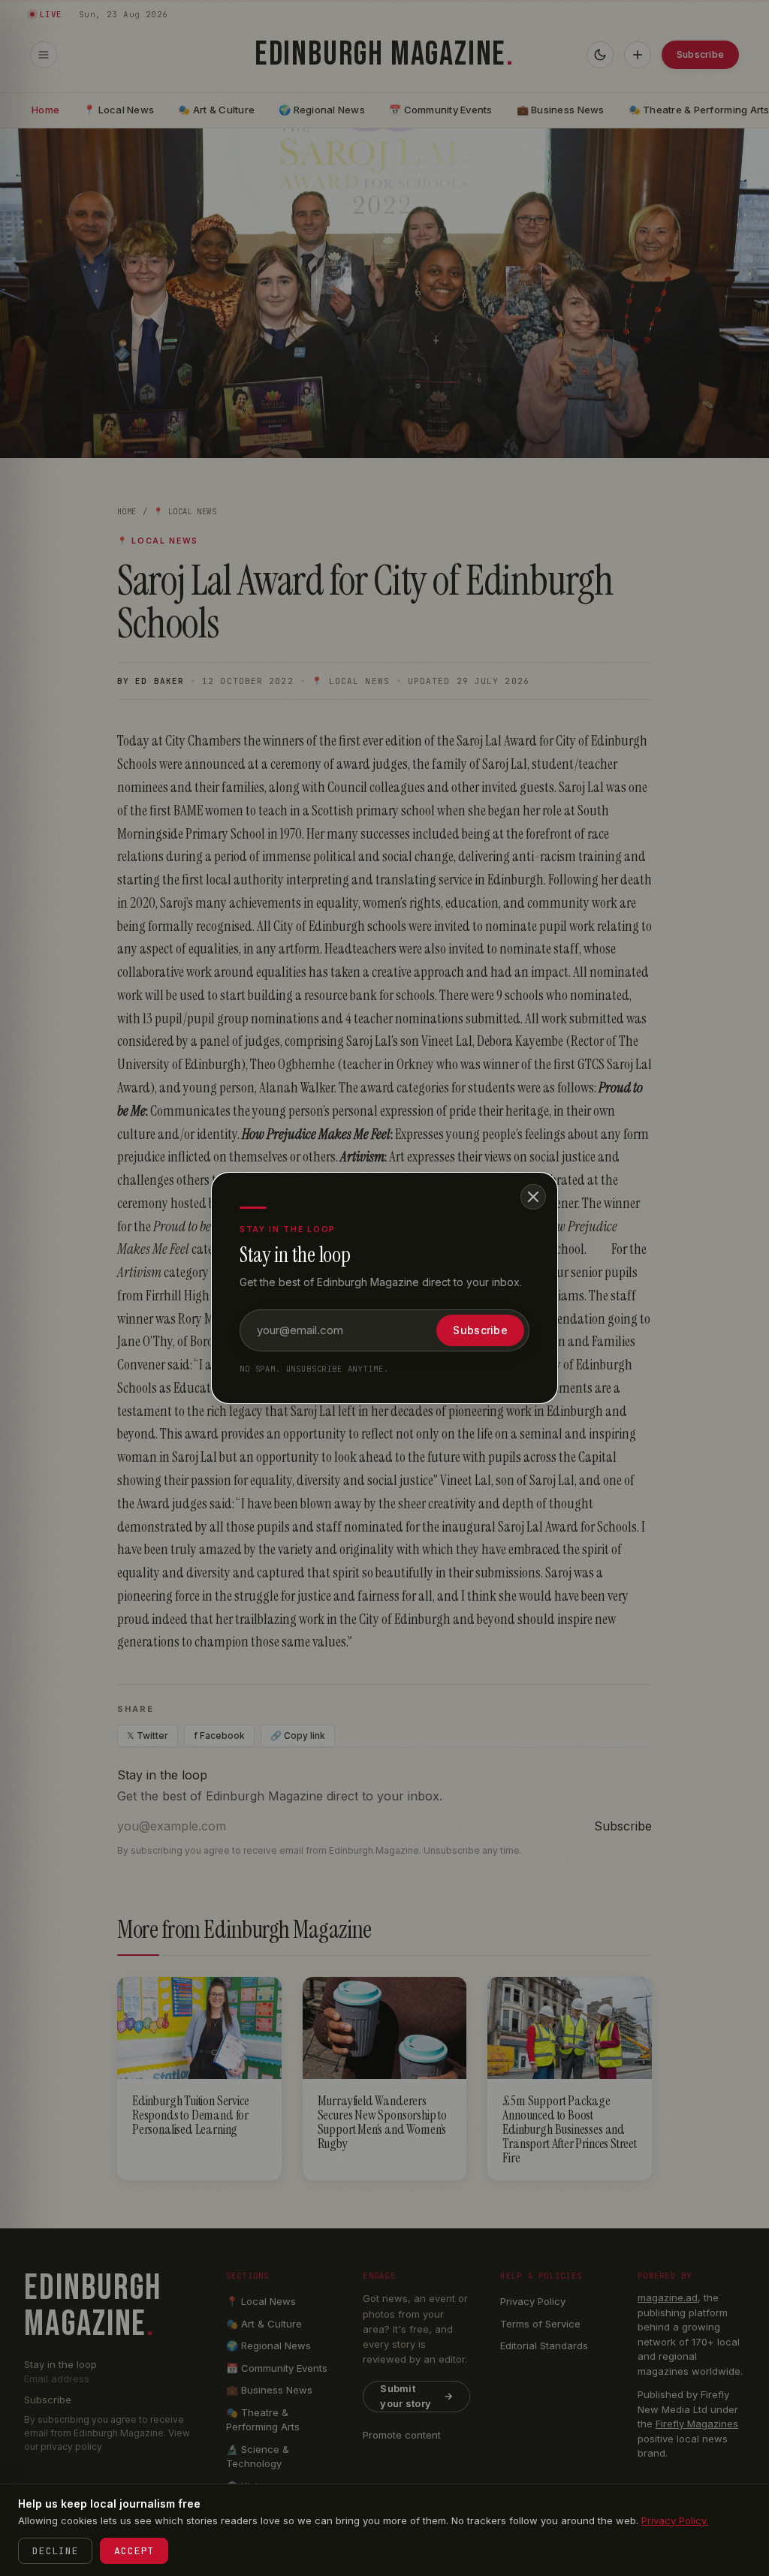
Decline (55, 2551)
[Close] (533, 1197)
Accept (134, 2551)
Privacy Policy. (675, 2520)
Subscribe (480, 1330)
